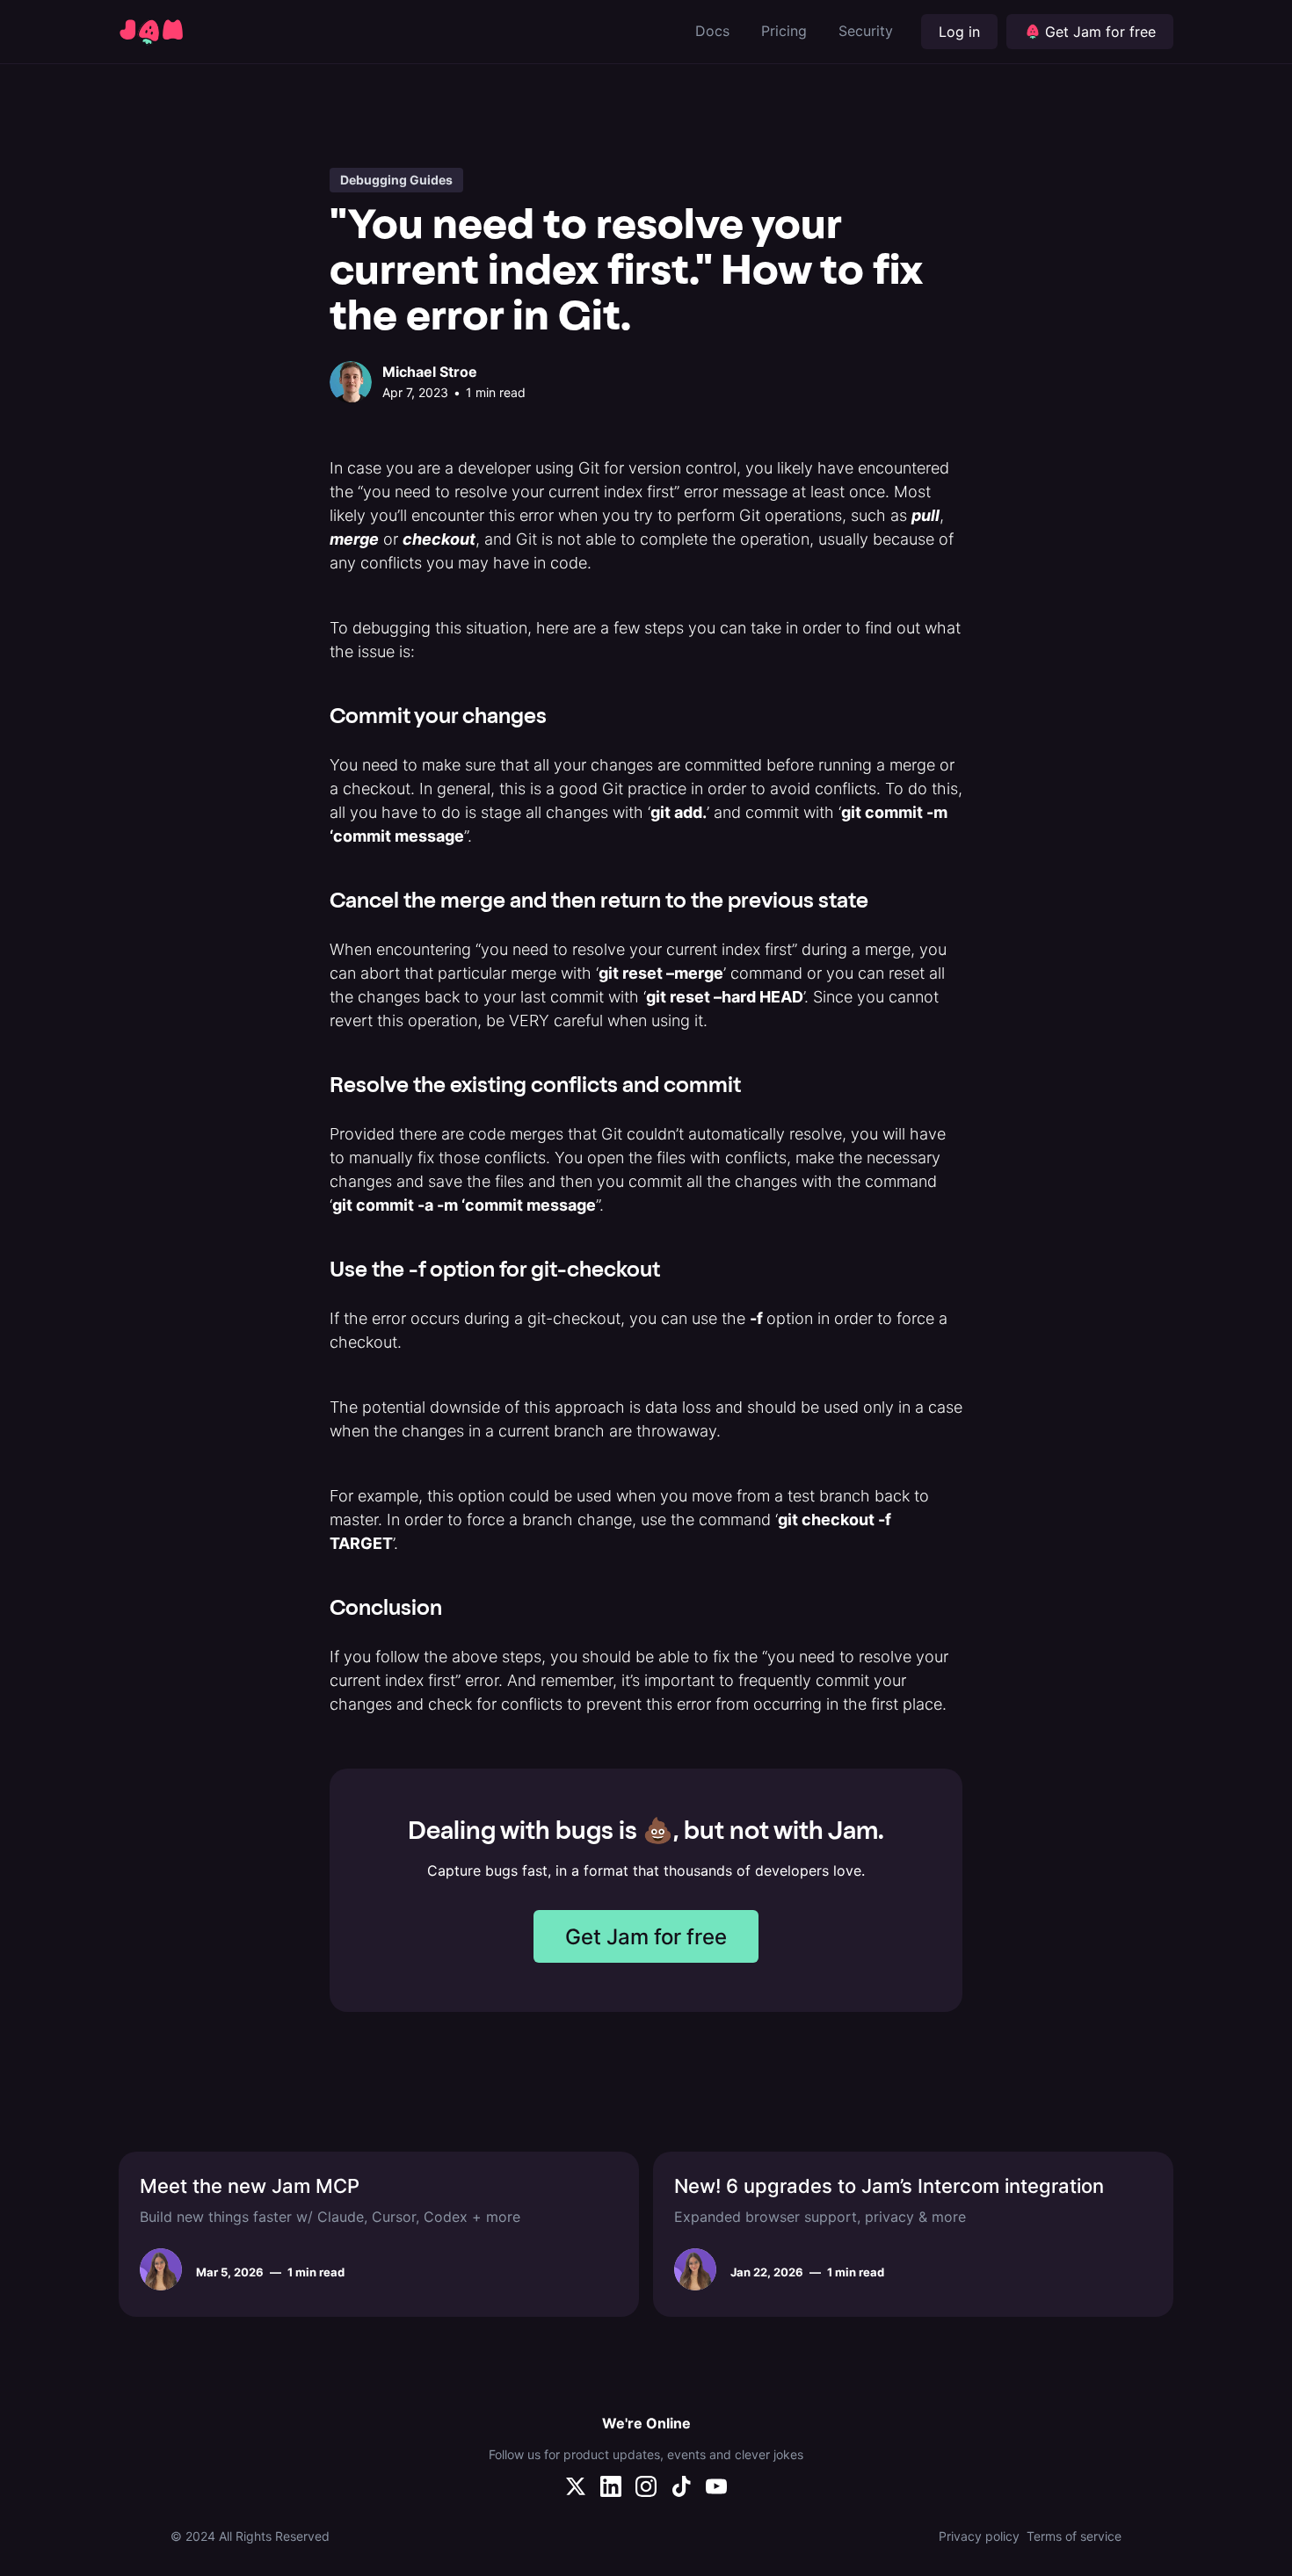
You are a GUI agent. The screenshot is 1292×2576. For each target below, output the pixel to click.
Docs (712, 31)
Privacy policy (979, 2536)
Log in (959, 32)
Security (866, 31)
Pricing (784, 31)
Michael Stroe (430, 372)
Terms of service (1074, 2536)
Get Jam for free (646, 1937)
